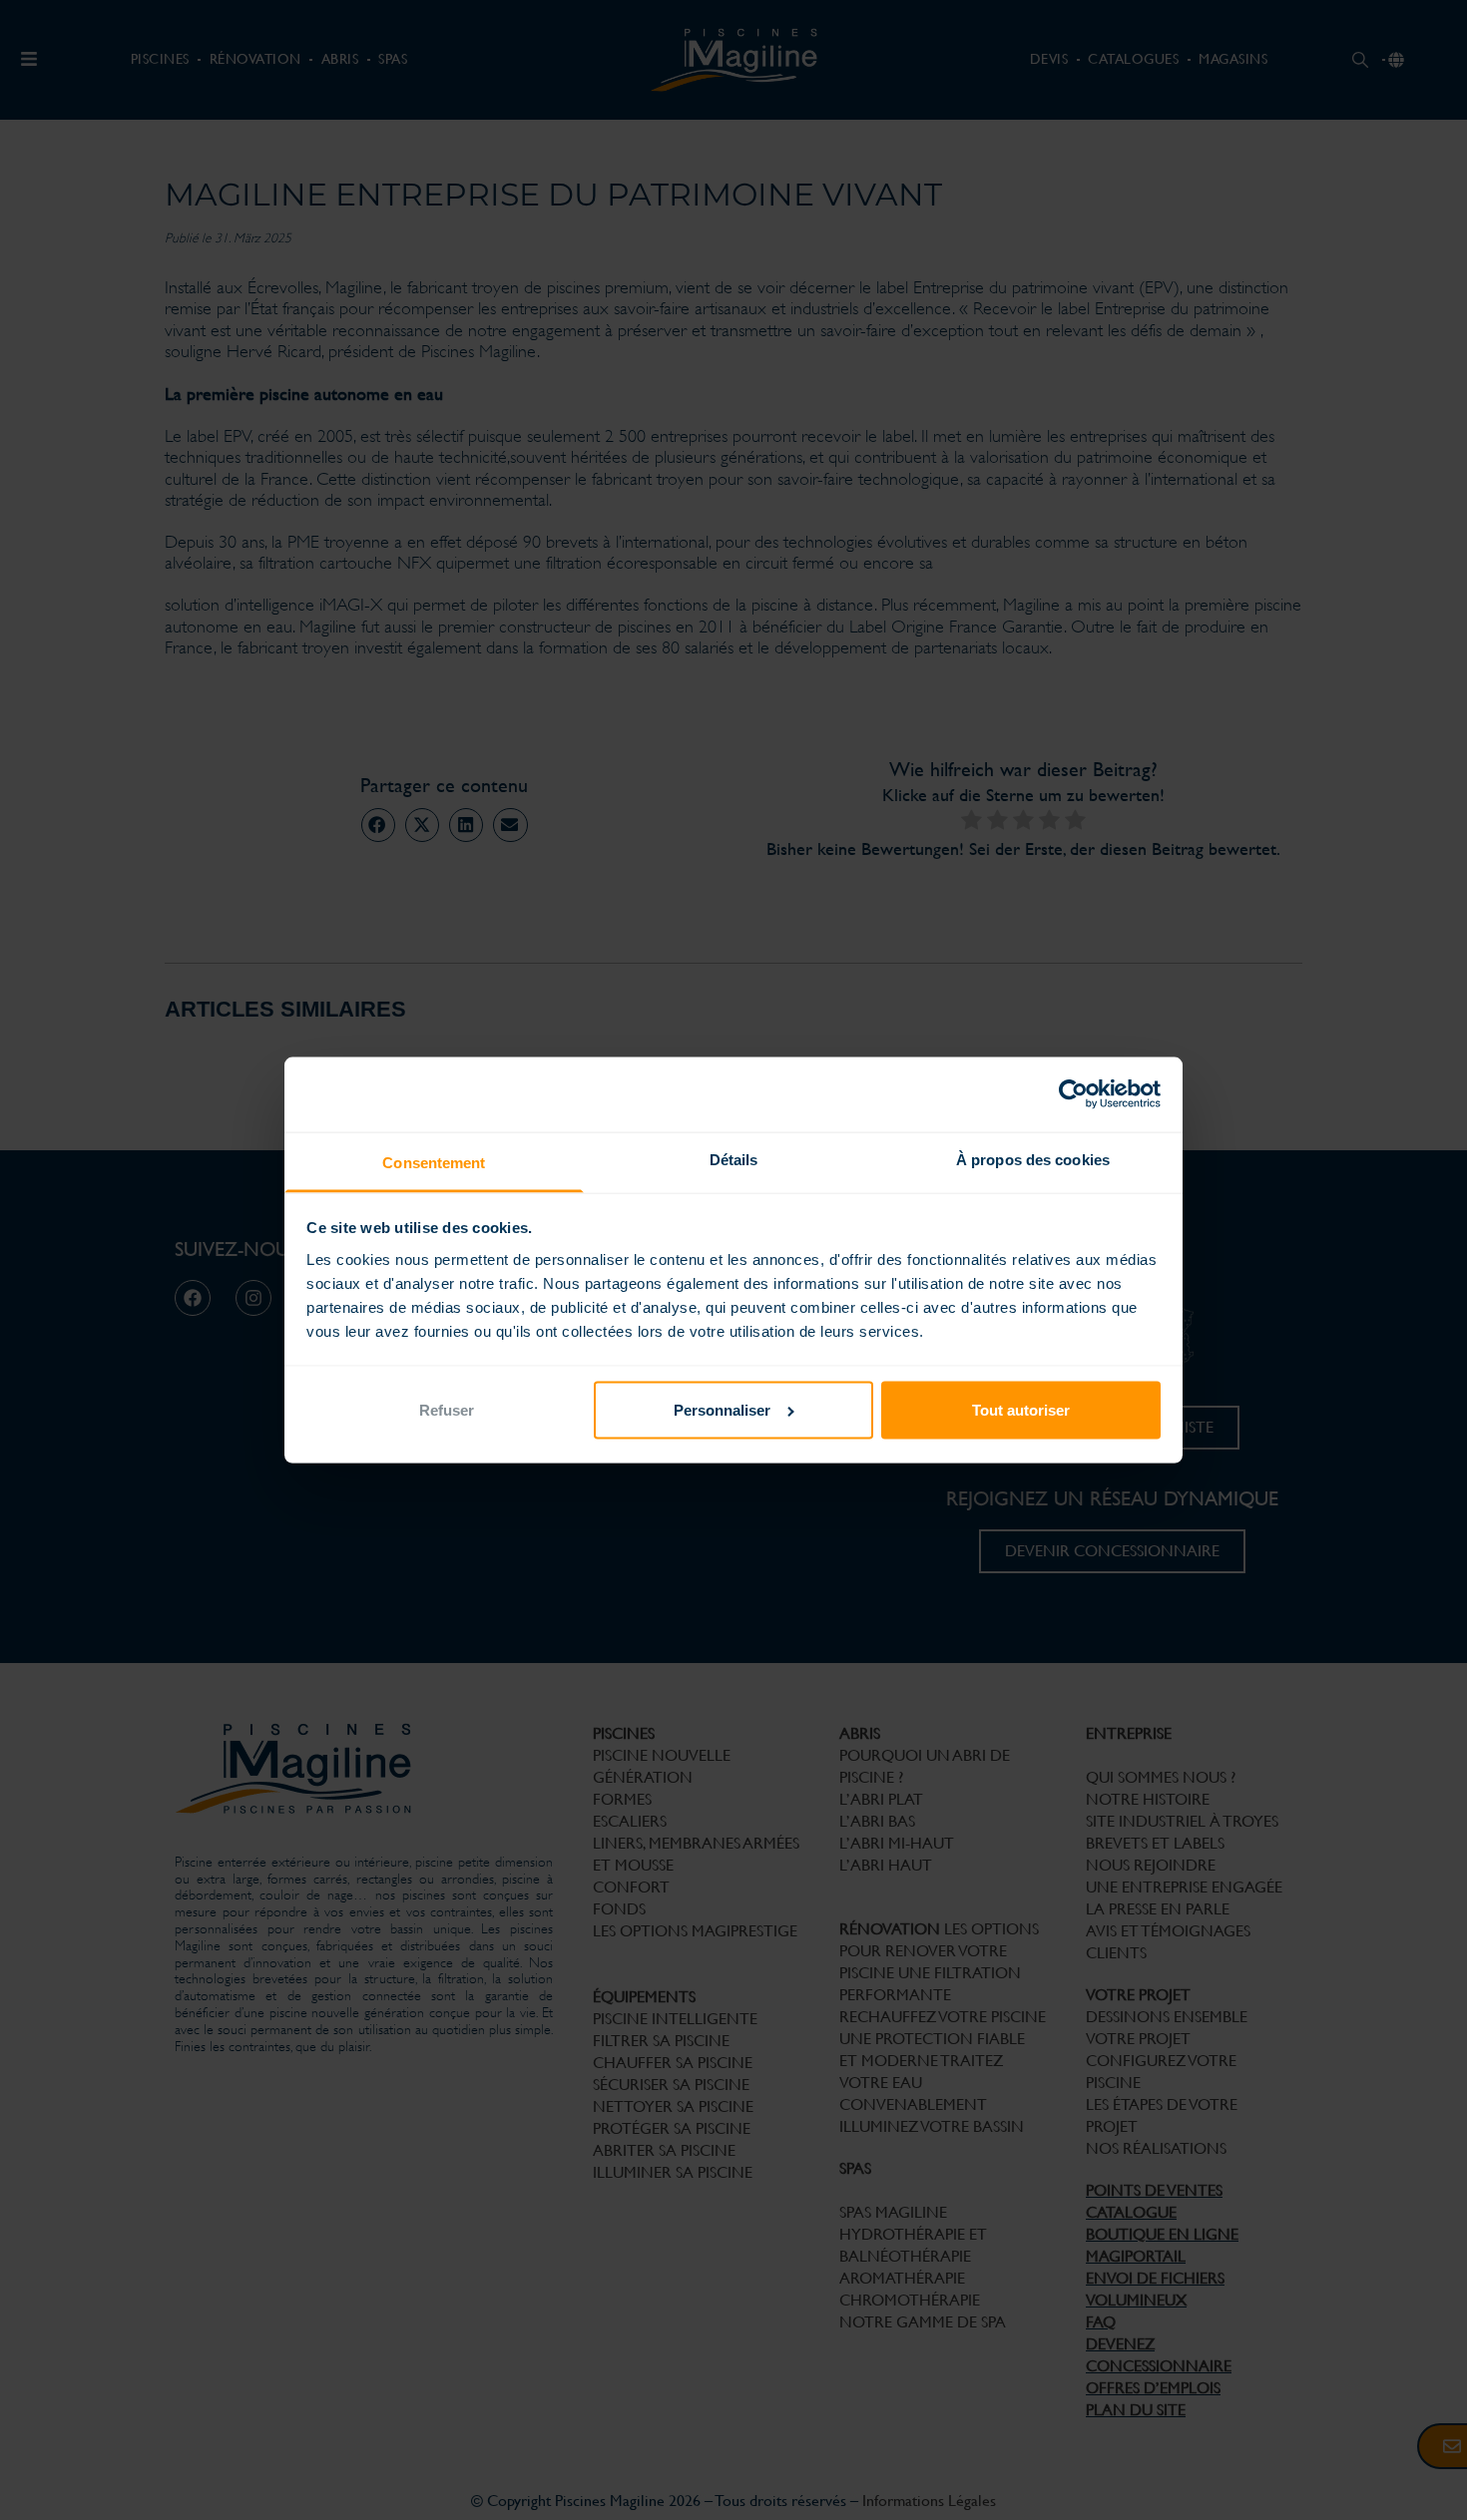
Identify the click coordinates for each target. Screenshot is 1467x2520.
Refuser (447, 1410)
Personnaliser (722, 1410)
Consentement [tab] (434, 1163)
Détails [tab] (734, 1160)
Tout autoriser (1021, 1410)
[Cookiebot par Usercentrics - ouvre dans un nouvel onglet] (1073, 1094)
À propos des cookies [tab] (1033, 1160)
